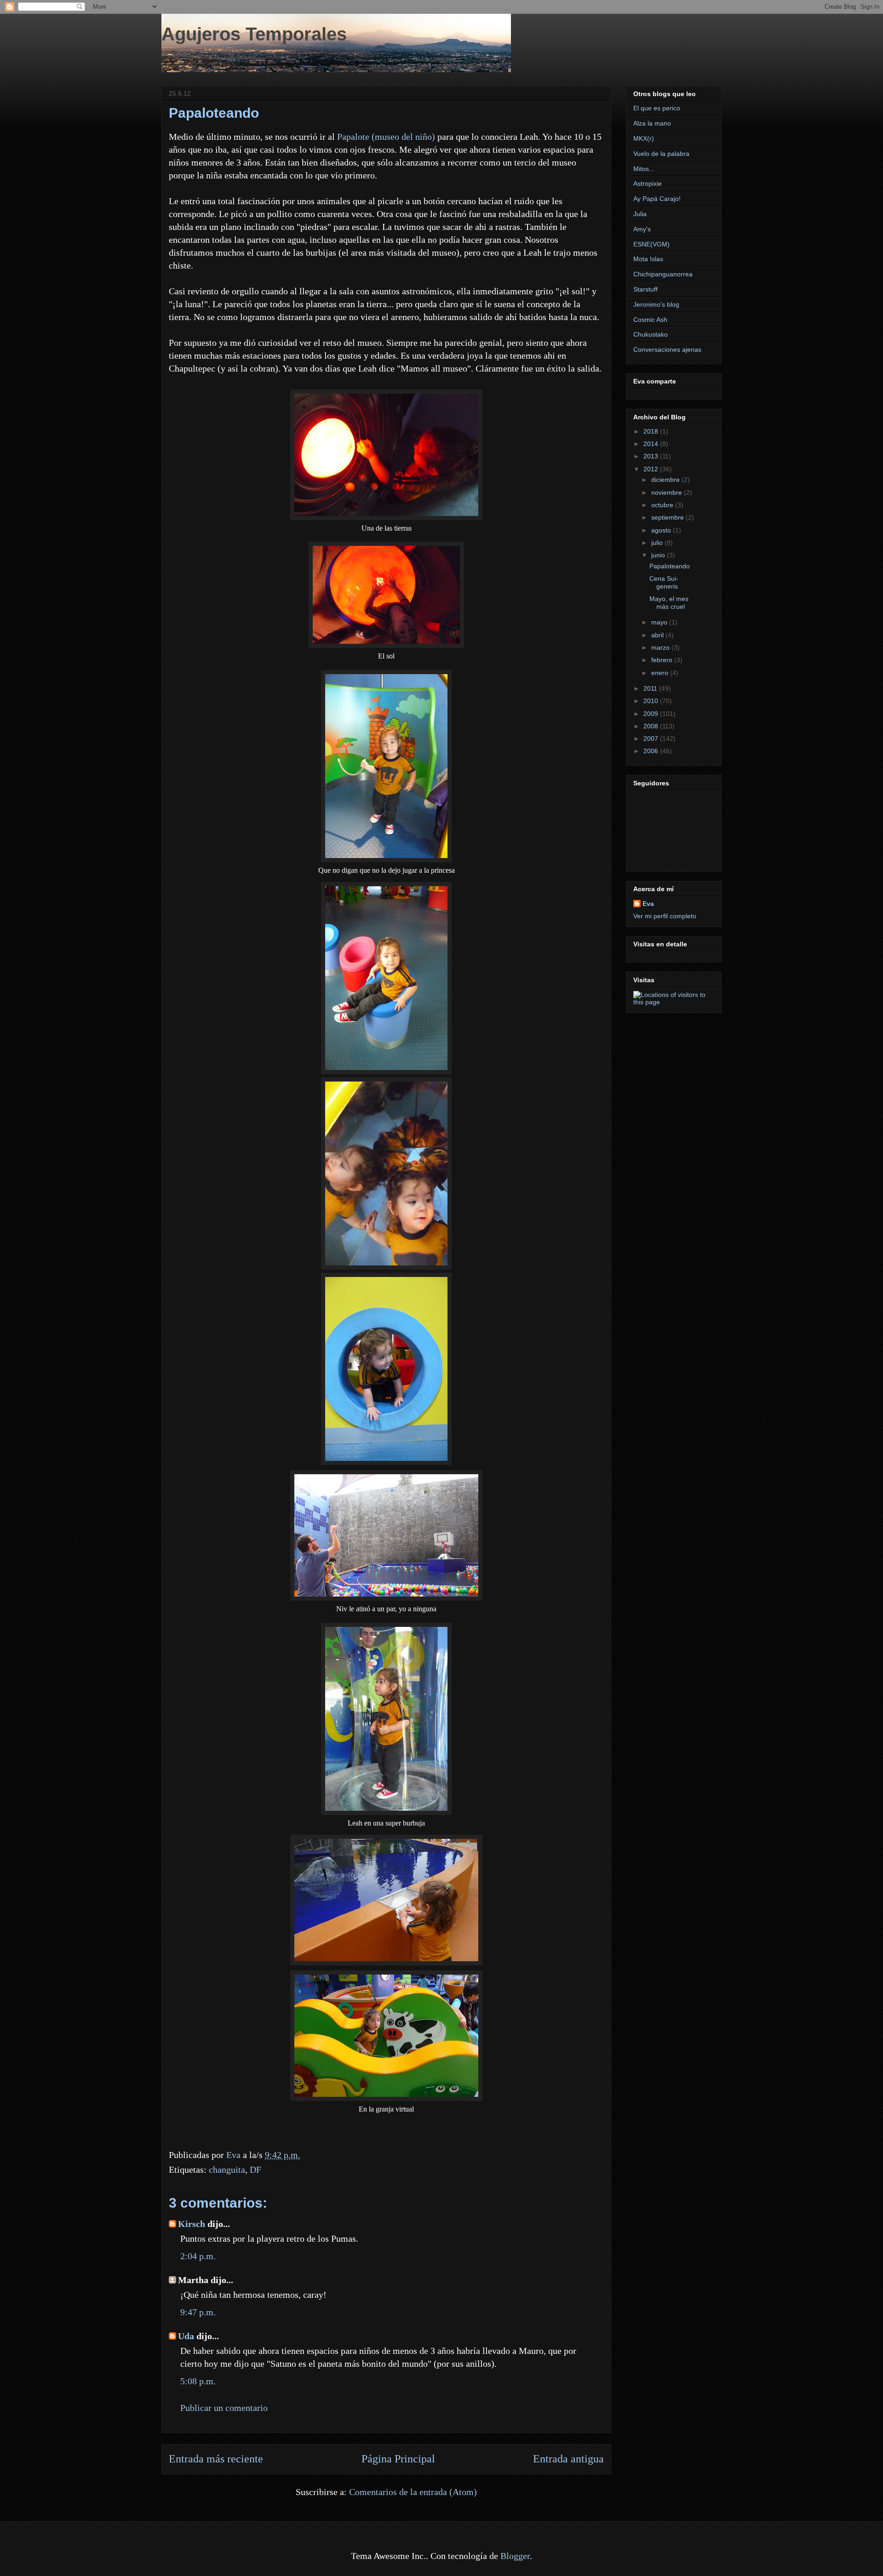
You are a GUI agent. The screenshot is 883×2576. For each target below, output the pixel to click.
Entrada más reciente (216, 2459)
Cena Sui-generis (664, 582)
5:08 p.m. (198, 2381)
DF (255, 2170)
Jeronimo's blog (656, 304)
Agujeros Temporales (254, 34)
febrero (663, 660)
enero (661, 673)
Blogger (515, 2556)
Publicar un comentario (224, 2408)
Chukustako (651, 334)
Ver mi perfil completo (665, 916)
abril (658, 635)
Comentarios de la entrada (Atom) (413, 2492)
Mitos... (644, 169)
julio (658, 543)
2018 (652, 431)
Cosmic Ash (650, 320)
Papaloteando (670, 566)
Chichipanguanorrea (663, 274)
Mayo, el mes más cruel (669, 603)
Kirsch (192, 2224)
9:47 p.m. (198, 2312)
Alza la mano (652, 123)
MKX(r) (644, 138)
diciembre (666, 480)
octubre (663, 505)
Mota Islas (648, 259)
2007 (652, 738)
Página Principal (398, 2459)
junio (659, 555)
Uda (186, 2336)
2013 (652, 456)
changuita (227, 2170)
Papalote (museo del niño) (386, 137)
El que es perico (657, 108)
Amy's (642, 229)
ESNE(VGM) (651, 244)
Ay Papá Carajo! (657, 199)
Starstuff (645, 289)
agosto (662, 530)
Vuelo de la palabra (661, 154)
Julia (640, 214)
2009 (652, 714)
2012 (652, 469)
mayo (660, 622)
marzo (661, 647)
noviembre (668, 492)
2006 (652, 751)
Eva (648, 904)
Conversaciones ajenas (667, 349)
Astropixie (648, 183)
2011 (651, 688)
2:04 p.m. (198, 2256)
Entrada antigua (568, 2459)
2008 (652, 726)
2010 (652, 701)
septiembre (668, 517)
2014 (652, 444)
